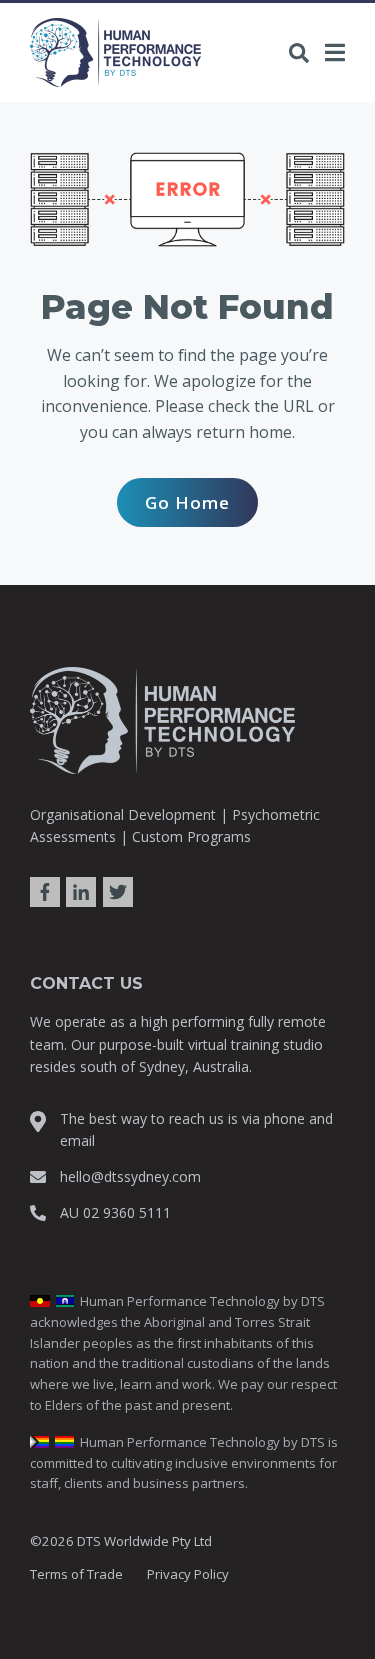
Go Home (187, 502)
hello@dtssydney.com (130, 1176)
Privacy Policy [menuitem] (188, 1574)
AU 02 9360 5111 (115, 1212)
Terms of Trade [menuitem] (76, 1574)
